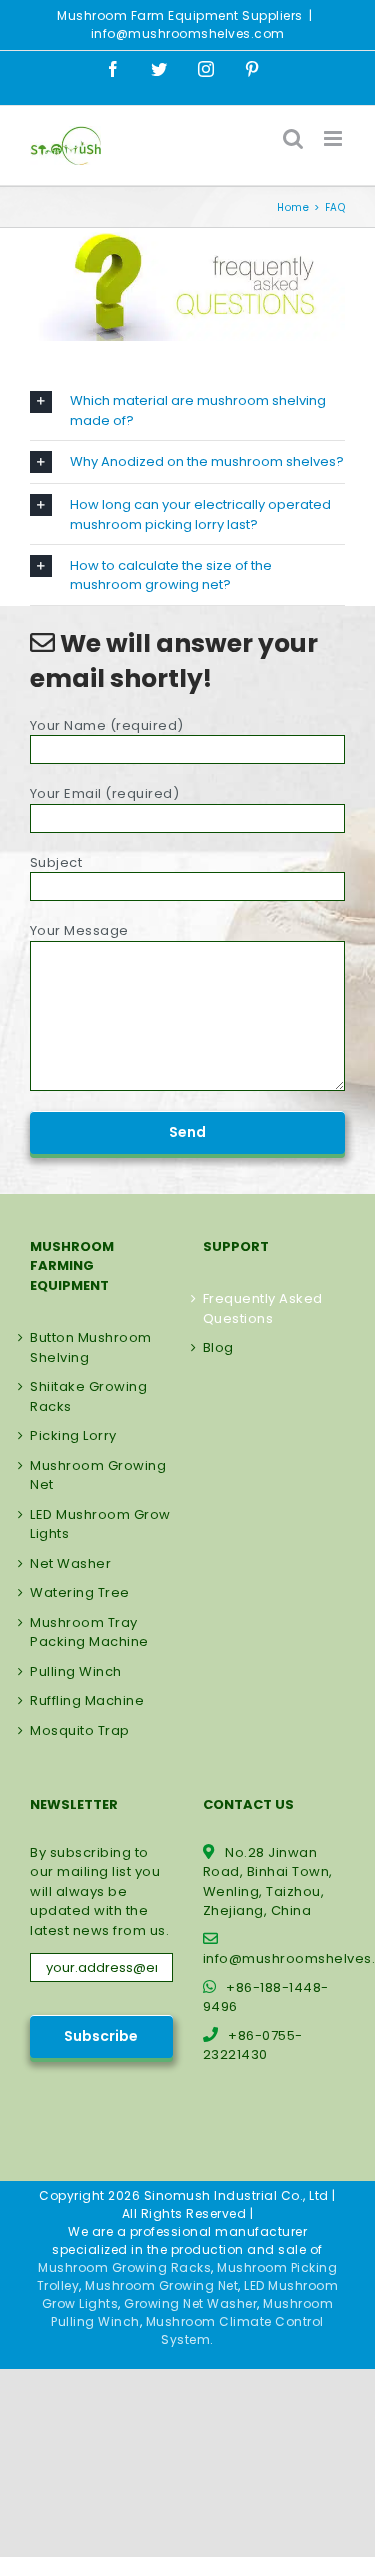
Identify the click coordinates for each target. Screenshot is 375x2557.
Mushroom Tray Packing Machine (89, 1632)
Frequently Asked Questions (263, 1308)
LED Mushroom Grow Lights (100, 1524)
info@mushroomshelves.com (188, 33)
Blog (218, 1347)
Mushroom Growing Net (98, 1475)
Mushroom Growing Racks (124, 2267)
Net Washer (70, 1563)
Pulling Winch (76, 1671)
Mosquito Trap (80, 1730)
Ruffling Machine (87, 1700)
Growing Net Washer (190, 2303)
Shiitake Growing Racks (88, 1396)
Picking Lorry (73, 1435)
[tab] (187, 411)
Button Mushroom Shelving (91, 1347)
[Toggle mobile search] (293, 138)
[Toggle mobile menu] (335, 138)
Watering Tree (80, 1592)
